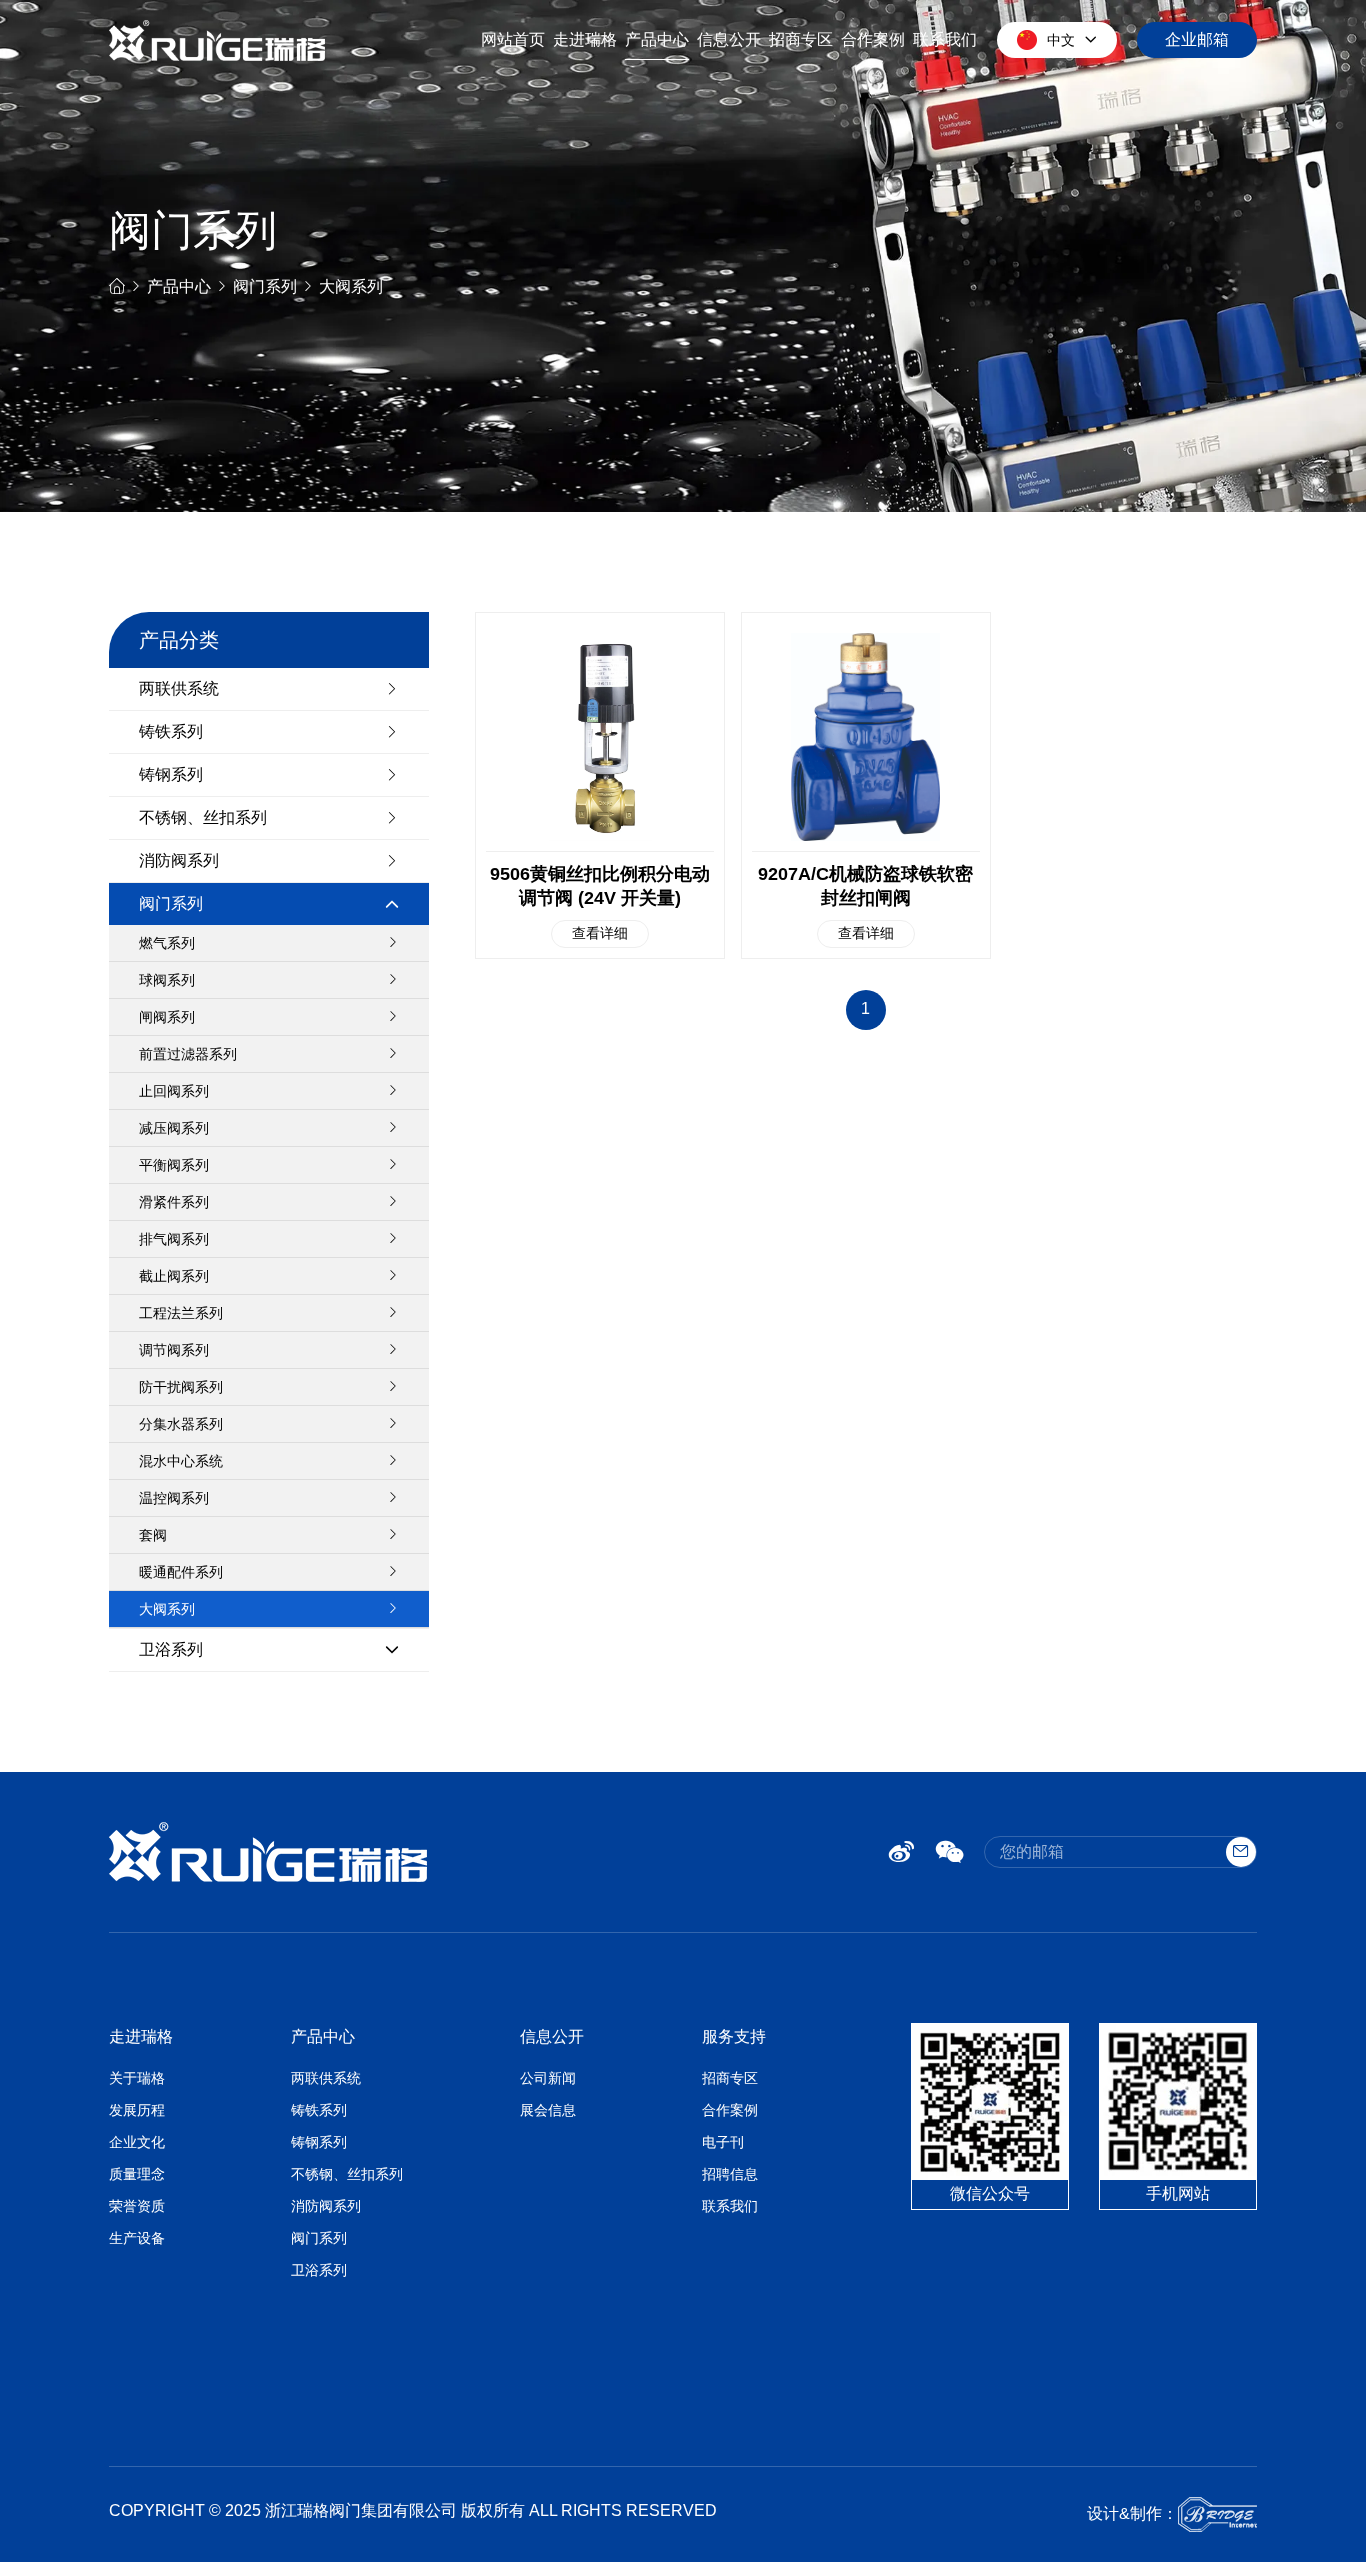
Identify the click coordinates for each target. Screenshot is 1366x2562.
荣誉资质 (137, 2206)
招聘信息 (730, 2174)
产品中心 (657, 39)
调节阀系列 (174, 1350)
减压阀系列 (174, 1128)
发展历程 (137, 2110)
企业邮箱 (1197, 39)
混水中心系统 (181, 1461)
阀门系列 (265, 286)
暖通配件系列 (181, 1572)
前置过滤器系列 (188, 1054)
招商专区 (801, 39)
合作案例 (873, 39)
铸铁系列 (171, 731)
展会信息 (548, 2110)
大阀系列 (351, 286)
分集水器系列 (181, 1424)
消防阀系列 (179, 860)
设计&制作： (1132, 2513)
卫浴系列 (171, 1649)
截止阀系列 (174, 1276)
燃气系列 (167, 943)
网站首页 (513, 39)
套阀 (153, 1535)
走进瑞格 (585, 39)
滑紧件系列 (174, 1202)
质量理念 (137, 2174)
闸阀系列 (167, 1017)
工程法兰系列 (181, 1313)
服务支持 (734, 2036)
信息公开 (729, 39)
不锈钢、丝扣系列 (203, 817)
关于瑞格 (137, 2078)
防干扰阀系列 (181, 1387)
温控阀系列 (174, 1498)
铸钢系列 (171, 774)
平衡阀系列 (174, 1165)
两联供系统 (179, 688)
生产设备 (137, 2238)
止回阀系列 (174, 1091)
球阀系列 (167, 980)
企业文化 (137, 2142)
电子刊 (723, 2142)
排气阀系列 (174, 1239)
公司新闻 (548, 2078)
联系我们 (945, 39)
